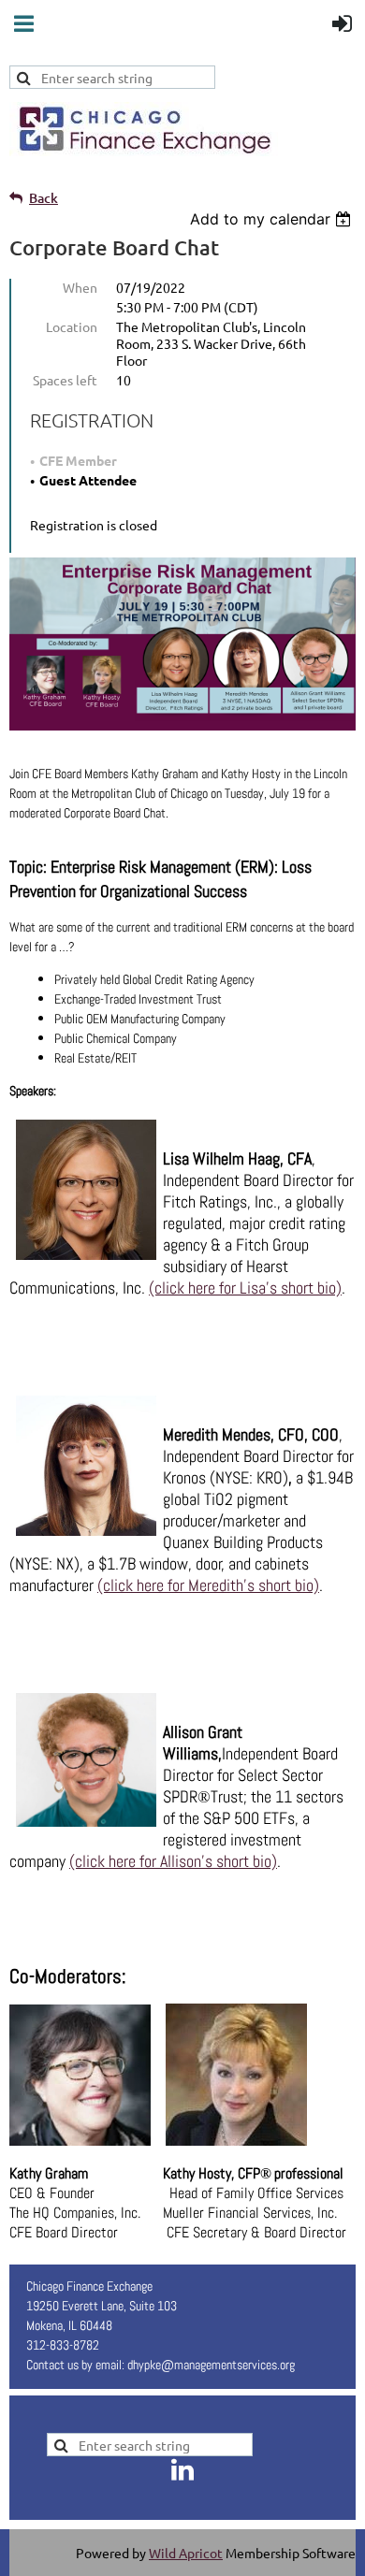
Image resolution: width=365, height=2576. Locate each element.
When (80, 287)
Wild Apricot (186, 2553)
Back (44, 198)
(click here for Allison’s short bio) (173, 1861)
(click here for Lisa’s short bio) (245, 1288)
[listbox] (273, 219)
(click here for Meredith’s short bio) (208, 1585)
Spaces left (65, 380)
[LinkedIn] (182, 2469)
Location (72, 326)
